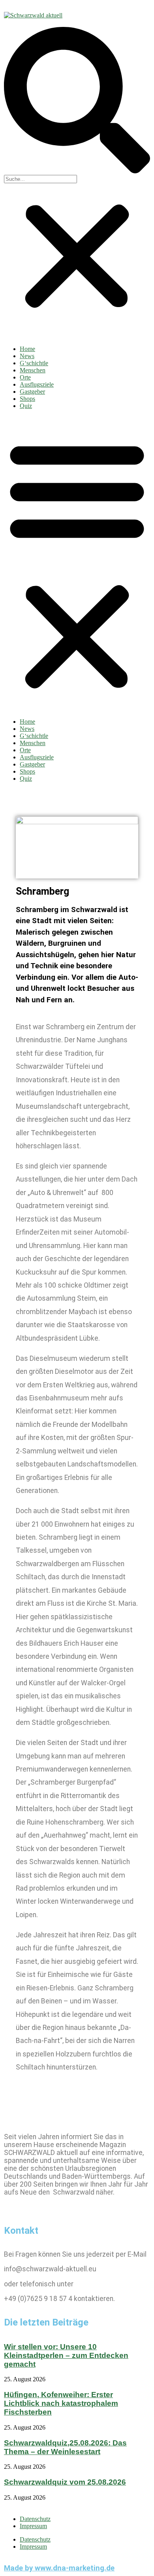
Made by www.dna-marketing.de (59, 2568)
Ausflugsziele (37, 384)
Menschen (33, 370)
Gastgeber (32, 392)
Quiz (26, 406)
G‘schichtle (34, 363)
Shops (27, 399)
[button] (77, 101)
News (27, 356)
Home (27, 349)
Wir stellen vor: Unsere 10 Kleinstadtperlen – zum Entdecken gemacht (66, 2355)
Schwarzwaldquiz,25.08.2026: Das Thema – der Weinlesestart (65, 2447)
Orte (25, 377)
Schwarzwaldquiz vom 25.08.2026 (65, 2482)
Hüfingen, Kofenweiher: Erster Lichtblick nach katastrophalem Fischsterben (61, 2403)
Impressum (33, 2526)
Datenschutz (35, 2519)
